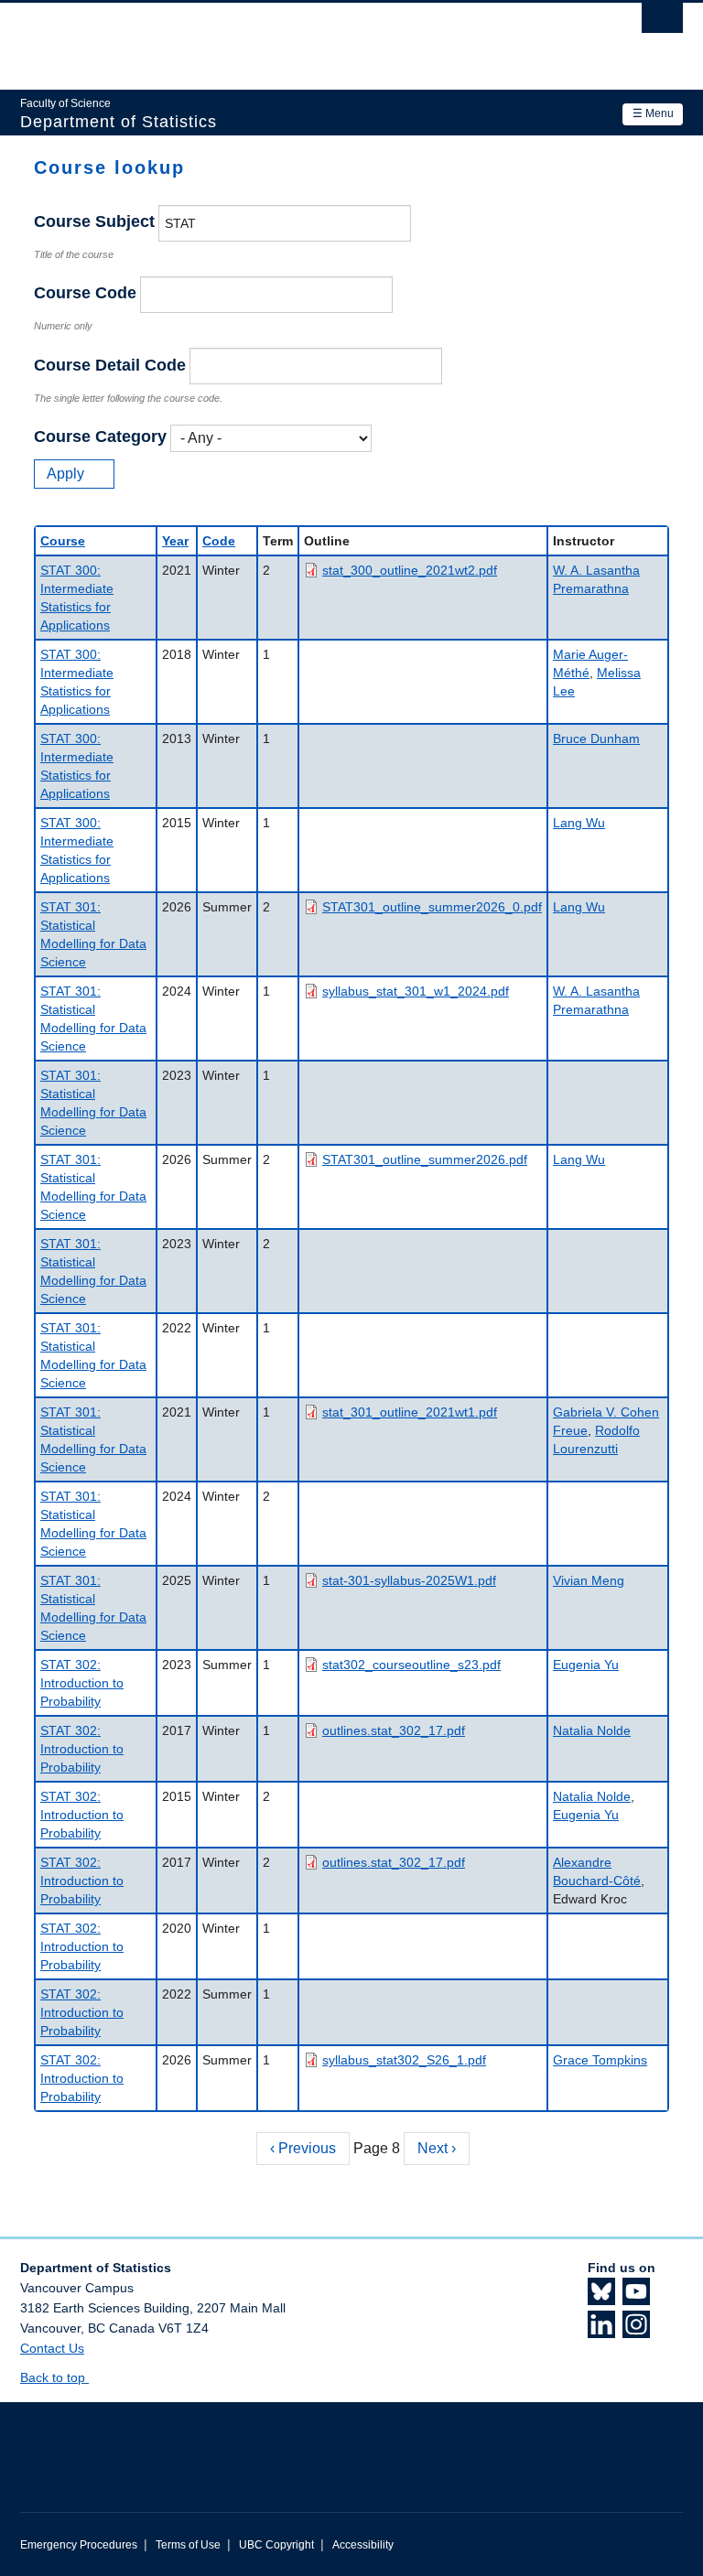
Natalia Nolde (592, 1730)
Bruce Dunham (596, 738)
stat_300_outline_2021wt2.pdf (410, 570)
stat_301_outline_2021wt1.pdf (410, 1412)
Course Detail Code (110, 365)
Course (63, 541)
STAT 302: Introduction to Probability (82, 1683)
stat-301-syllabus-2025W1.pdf (409, 1580)
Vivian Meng (589, 1580)
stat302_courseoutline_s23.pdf (411, 1665)
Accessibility (363, 2545)
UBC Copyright (276, 2545)
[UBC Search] (662, 23)
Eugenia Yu (586, 1665)
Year (175, 541)
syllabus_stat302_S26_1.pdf (404, 2060)
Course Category (100, 437)
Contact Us (52, 2348)
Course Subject (94, 221)
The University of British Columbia (302, 38)
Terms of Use (188, 2545)
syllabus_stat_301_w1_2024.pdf (416, 991)
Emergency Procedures (79, 2545)
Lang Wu (579, 823)
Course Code (85, 293)
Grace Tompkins (600, 2060)
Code (219, 541)
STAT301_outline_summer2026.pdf (425, 1159)
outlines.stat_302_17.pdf (394, 1730)
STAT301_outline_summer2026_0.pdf (432, 907)
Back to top (54, 2377)
